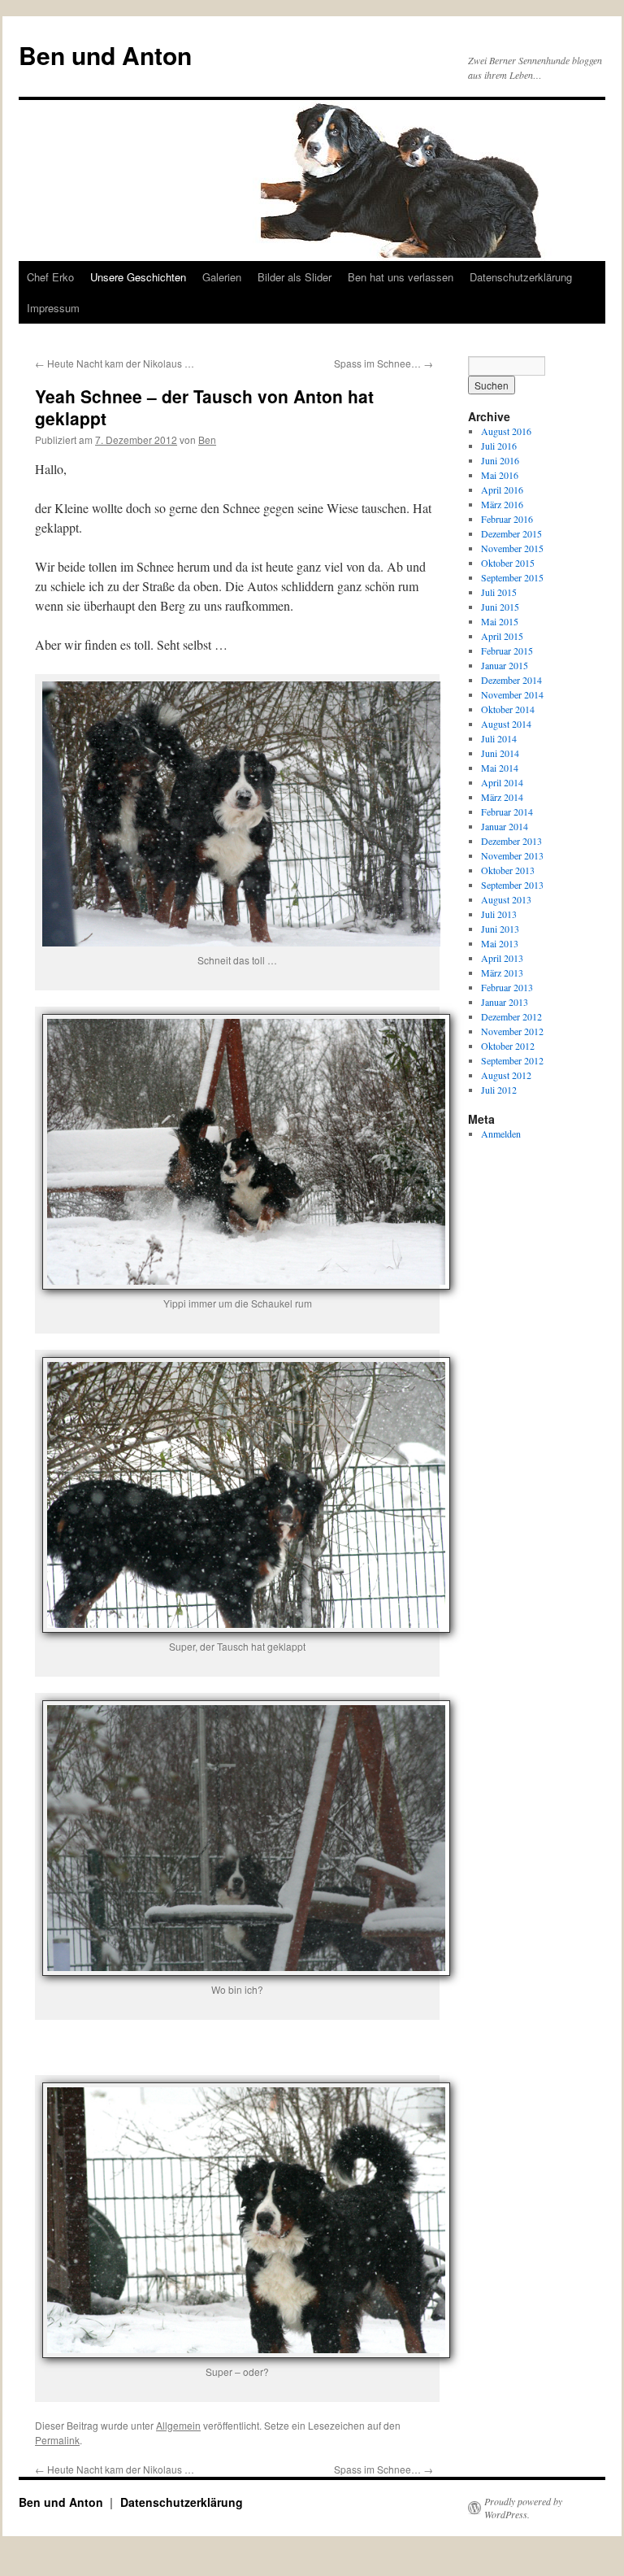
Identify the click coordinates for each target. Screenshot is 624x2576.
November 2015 (512, 548)
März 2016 (502, 504)
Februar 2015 (507, 651)
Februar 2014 (507, 812)
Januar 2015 (505, 665)
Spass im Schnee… (383, 363)
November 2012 (512, 1031)
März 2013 (502, 973)
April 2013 (502, 958)
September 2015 (512, 577)
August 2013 (506, 899)
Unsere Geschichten (138, 277)
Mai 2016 (500, 475)
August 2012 (506, 1075)
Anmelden (501, 1134)
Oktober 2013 (508, 870)
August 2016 (506, 431)
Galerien (222, 277)
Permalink (57, 2440)
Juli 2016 (499, 446)
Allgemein (178, 2425)
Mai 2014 (500, 768)
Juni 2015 (500, 607)
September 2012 (512, 1060)
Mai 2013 (500, 943)
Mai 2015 (500, 621)
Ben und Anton (105, 55)
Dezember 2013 (511, 841)
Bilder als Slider (295, 277)
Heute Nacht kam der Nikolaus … (115, 363)
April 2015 (502, 636)
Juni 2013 (500, 929)
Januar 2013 (505, 1002)
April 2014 (502, 782)
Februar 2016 (507, 519)
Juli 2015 (499, 592)
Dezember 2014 (511, 680)
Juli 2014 (499, 738)
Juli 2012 (499, 1090)
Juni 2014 (500, 753)
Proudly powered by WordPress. (523, 2508)
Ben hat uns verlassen (401, 277)
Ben (207, 439)
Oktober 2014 (508, 709)
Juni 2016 (500, 460)
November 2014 (512, 694)
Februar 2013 (507, 987)
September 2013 (512, 885)
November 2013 (512, 855)
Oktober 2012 (508, 1046)
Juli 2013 (499, 914)
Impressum (53, 308)
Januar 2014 (505, 826)
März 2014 (502, 797)
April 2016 (502, 490)
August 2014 (506, 724)
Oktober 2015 (508, 563)
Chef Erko (50, 277)
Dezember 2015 (511, 533)
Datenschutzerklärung (521, 277)
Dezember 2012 (511, 1016)
